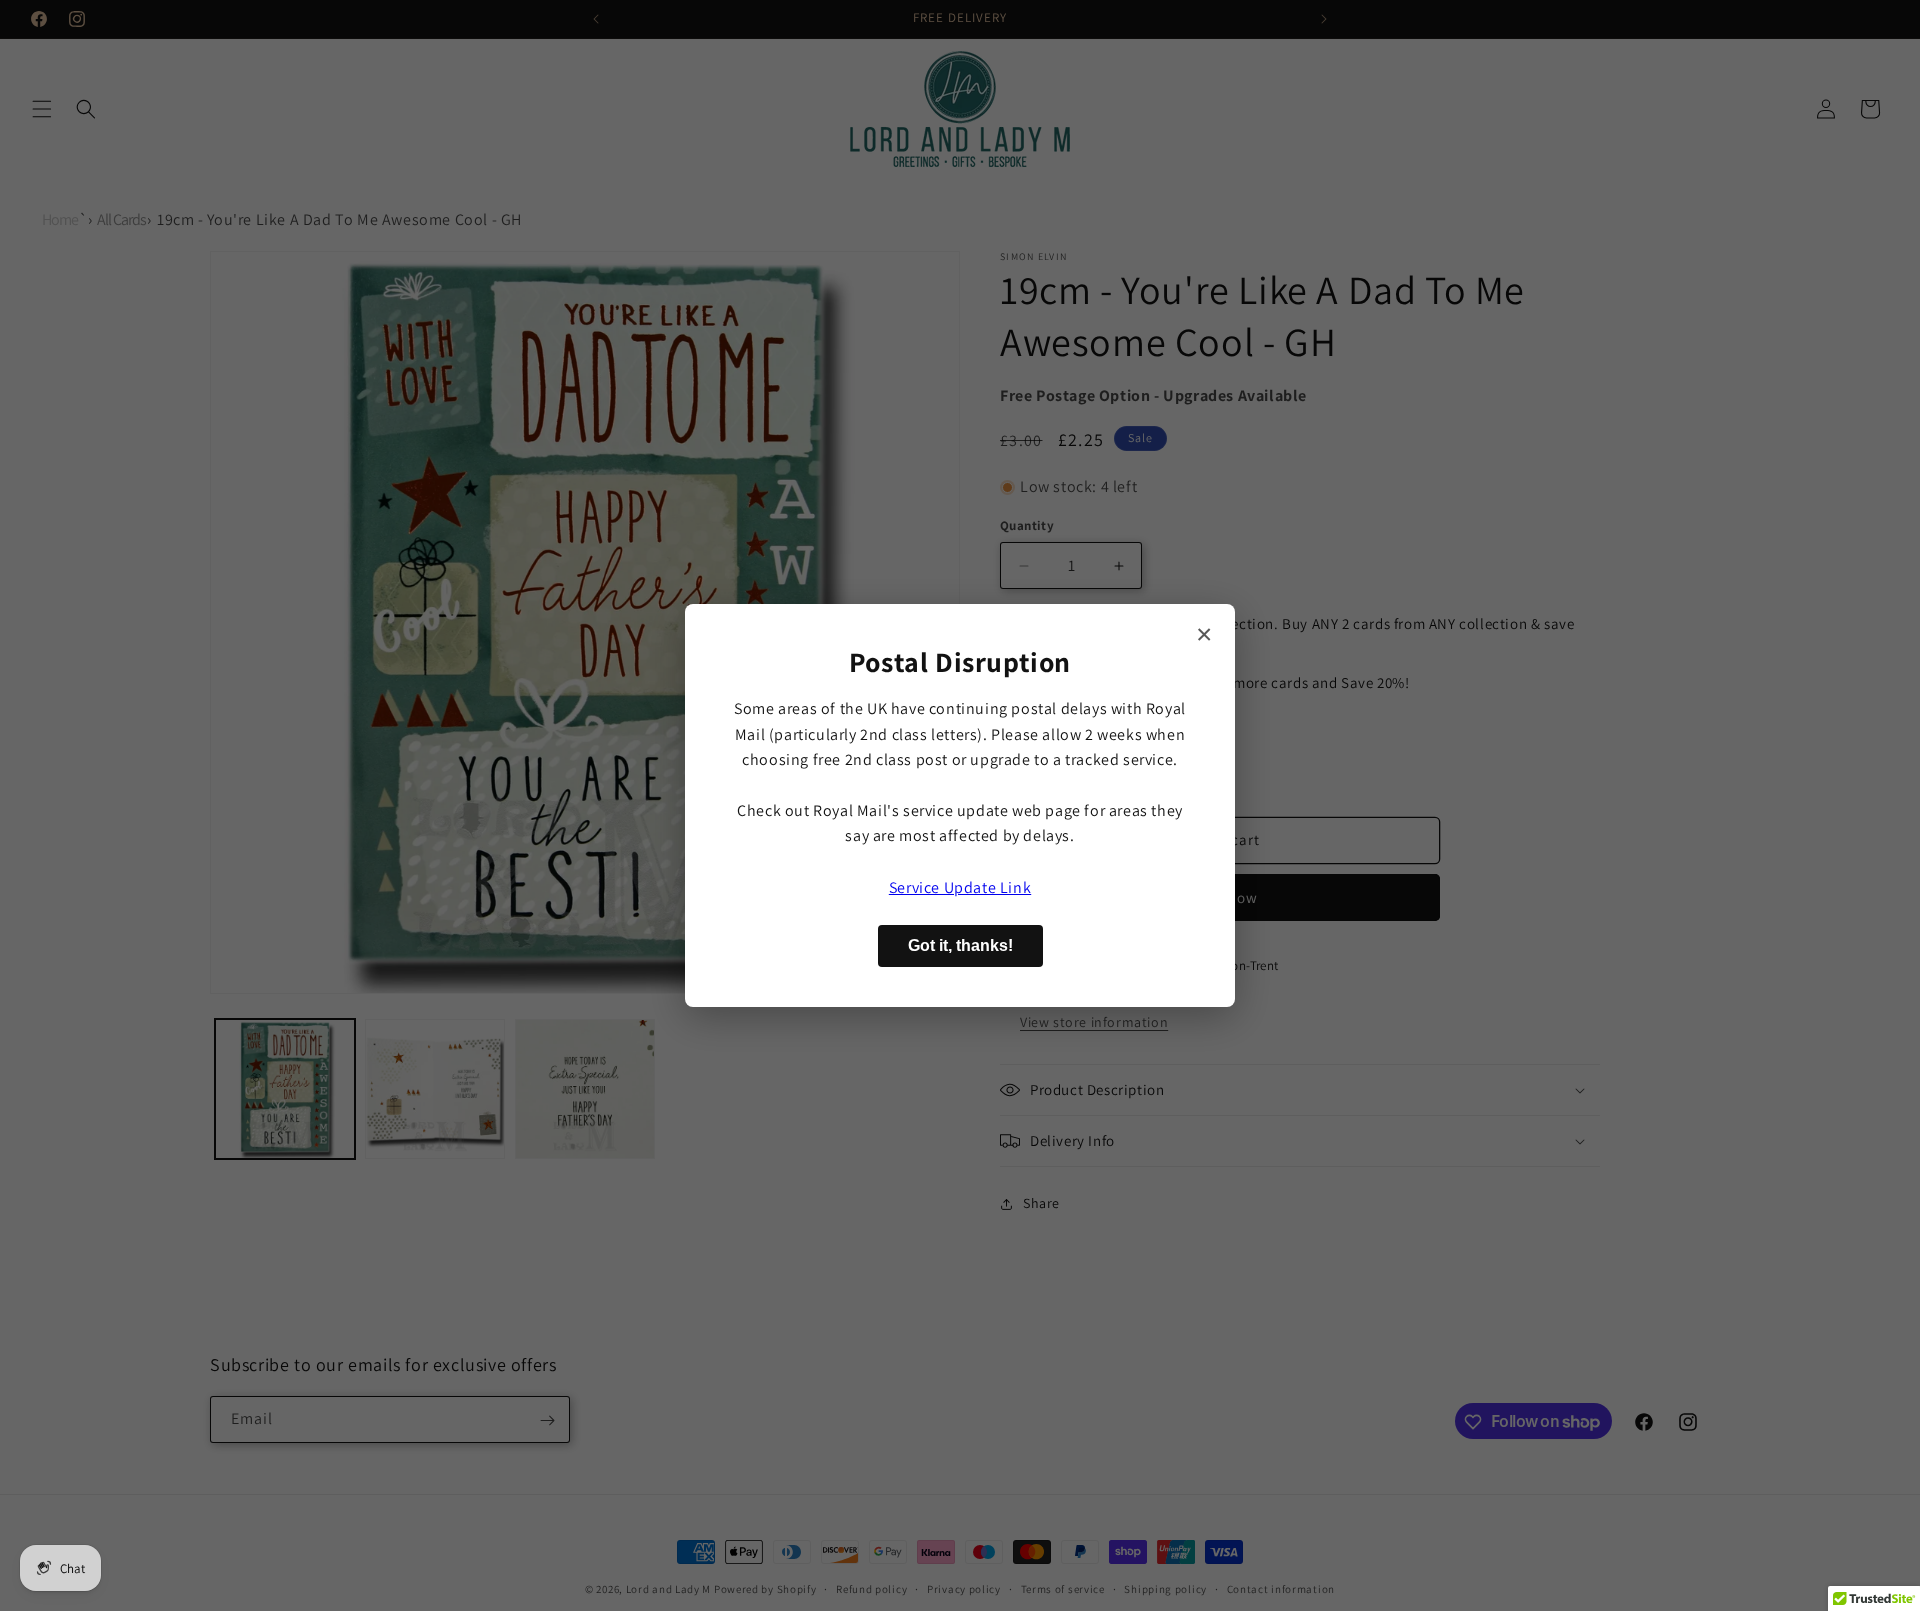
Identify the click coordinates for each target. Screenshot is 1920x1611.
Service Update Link (960, 887)
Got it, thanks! (960, 945)
